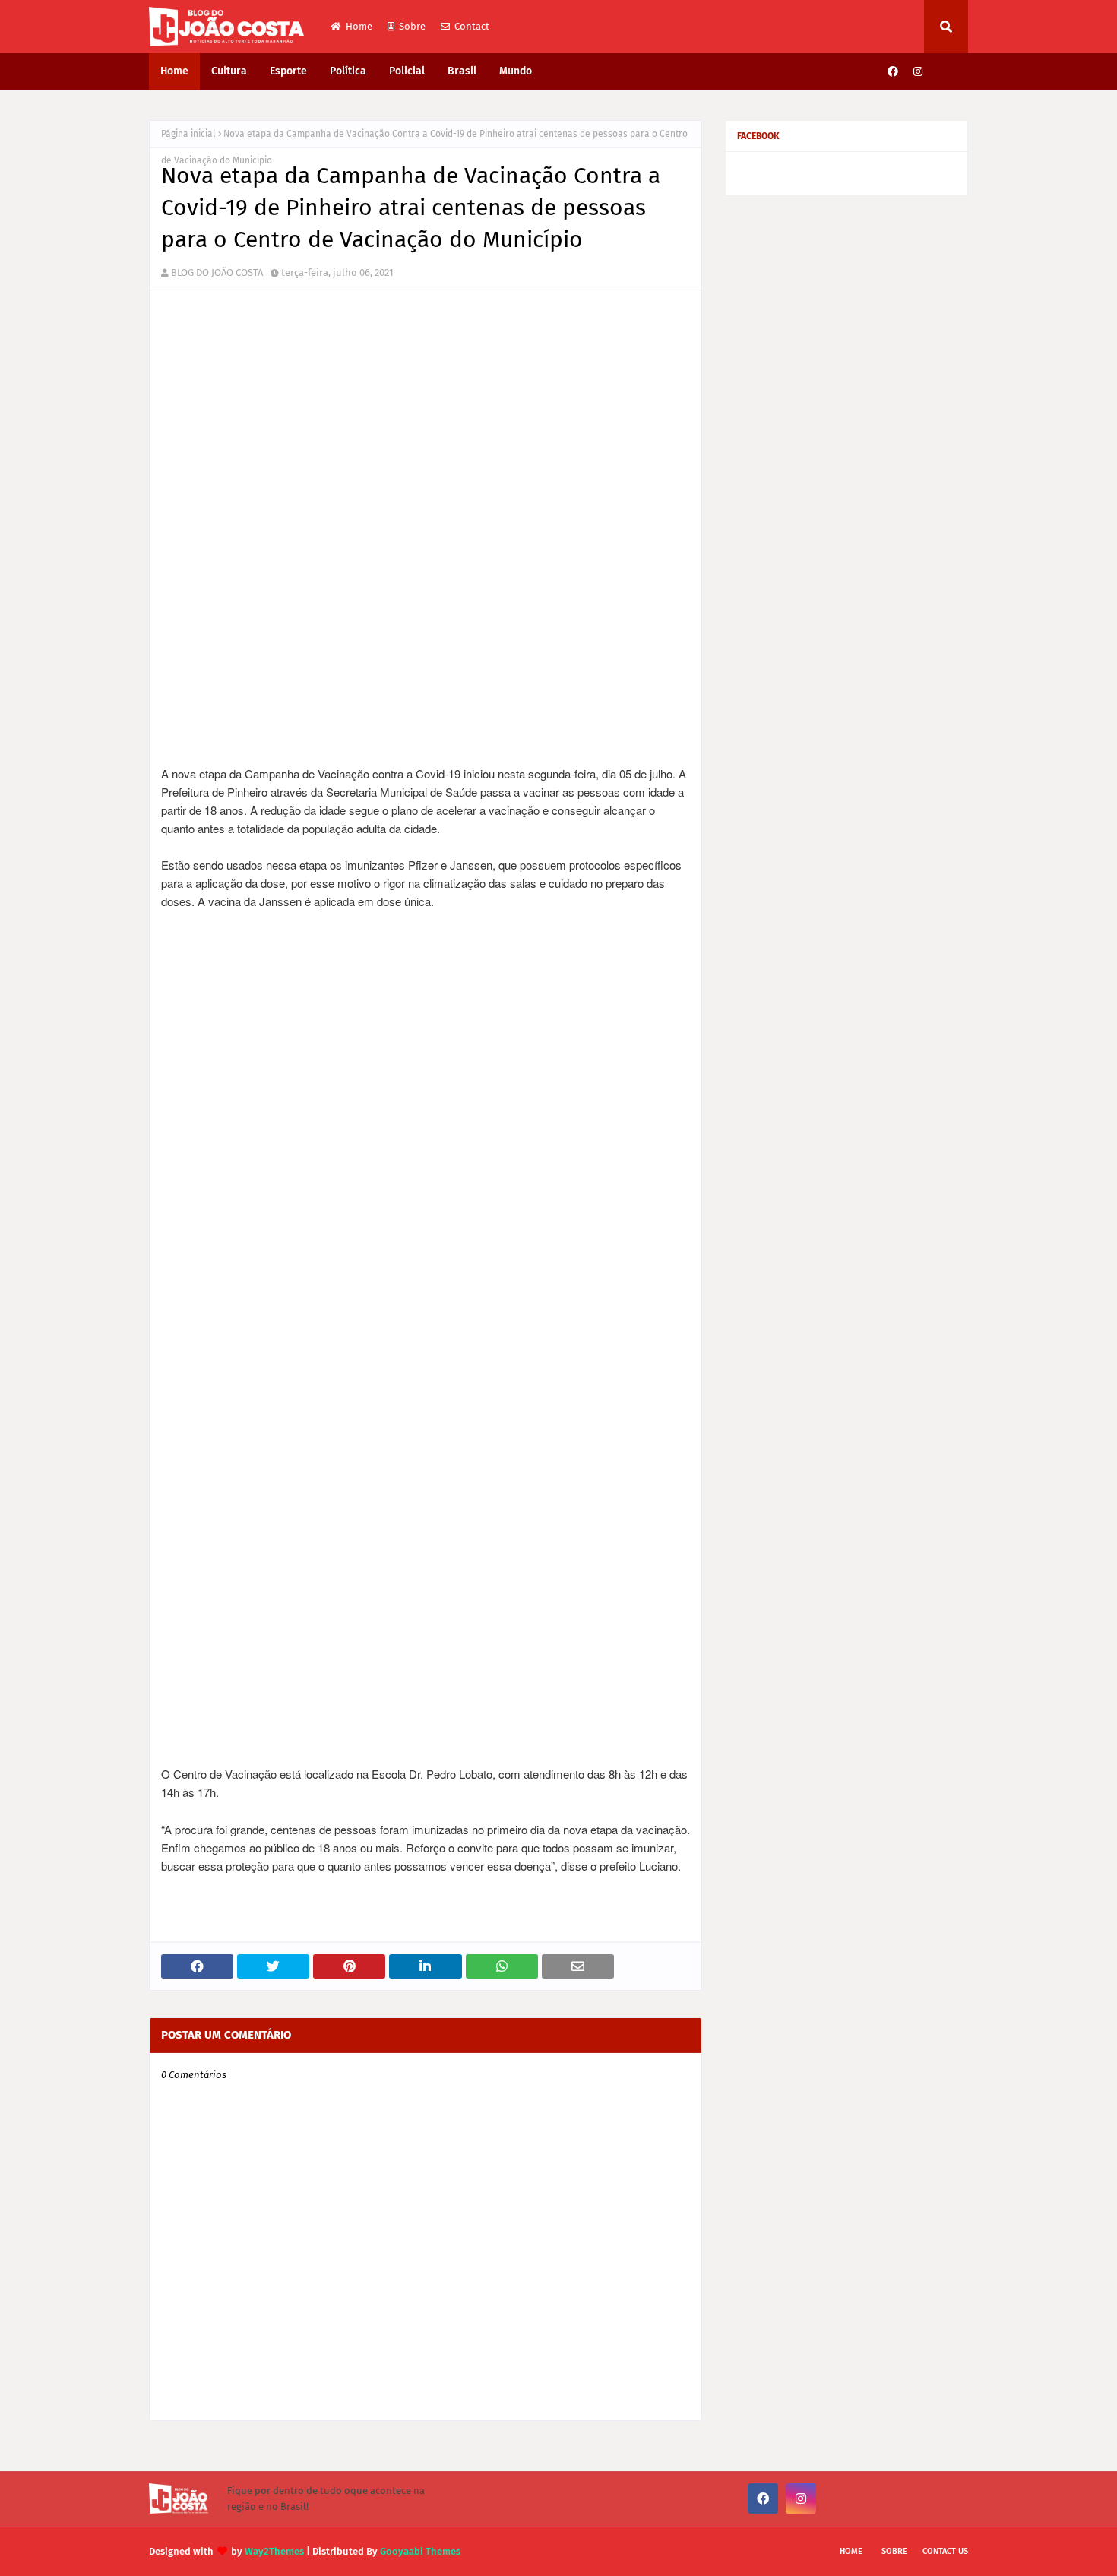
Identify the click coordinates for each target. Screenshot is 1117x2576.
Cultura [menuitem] (229, 71)
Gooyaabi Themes (420, 2551)
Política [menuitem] (348, 71)
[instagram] (918, 72)
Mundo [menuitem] (516, 71)
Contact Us (945, 2551)
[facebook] (893, 72)
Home (359, 26)
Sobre (412, 26)
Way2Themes (274, 2551)
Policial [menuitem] (407, 71)
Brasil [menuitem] (462, 71)
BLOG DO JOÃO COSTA (217, 272)
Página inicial (188, 134)
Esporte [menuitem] (288, 71)
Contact (472, 26)
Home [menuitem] (174, 71)
